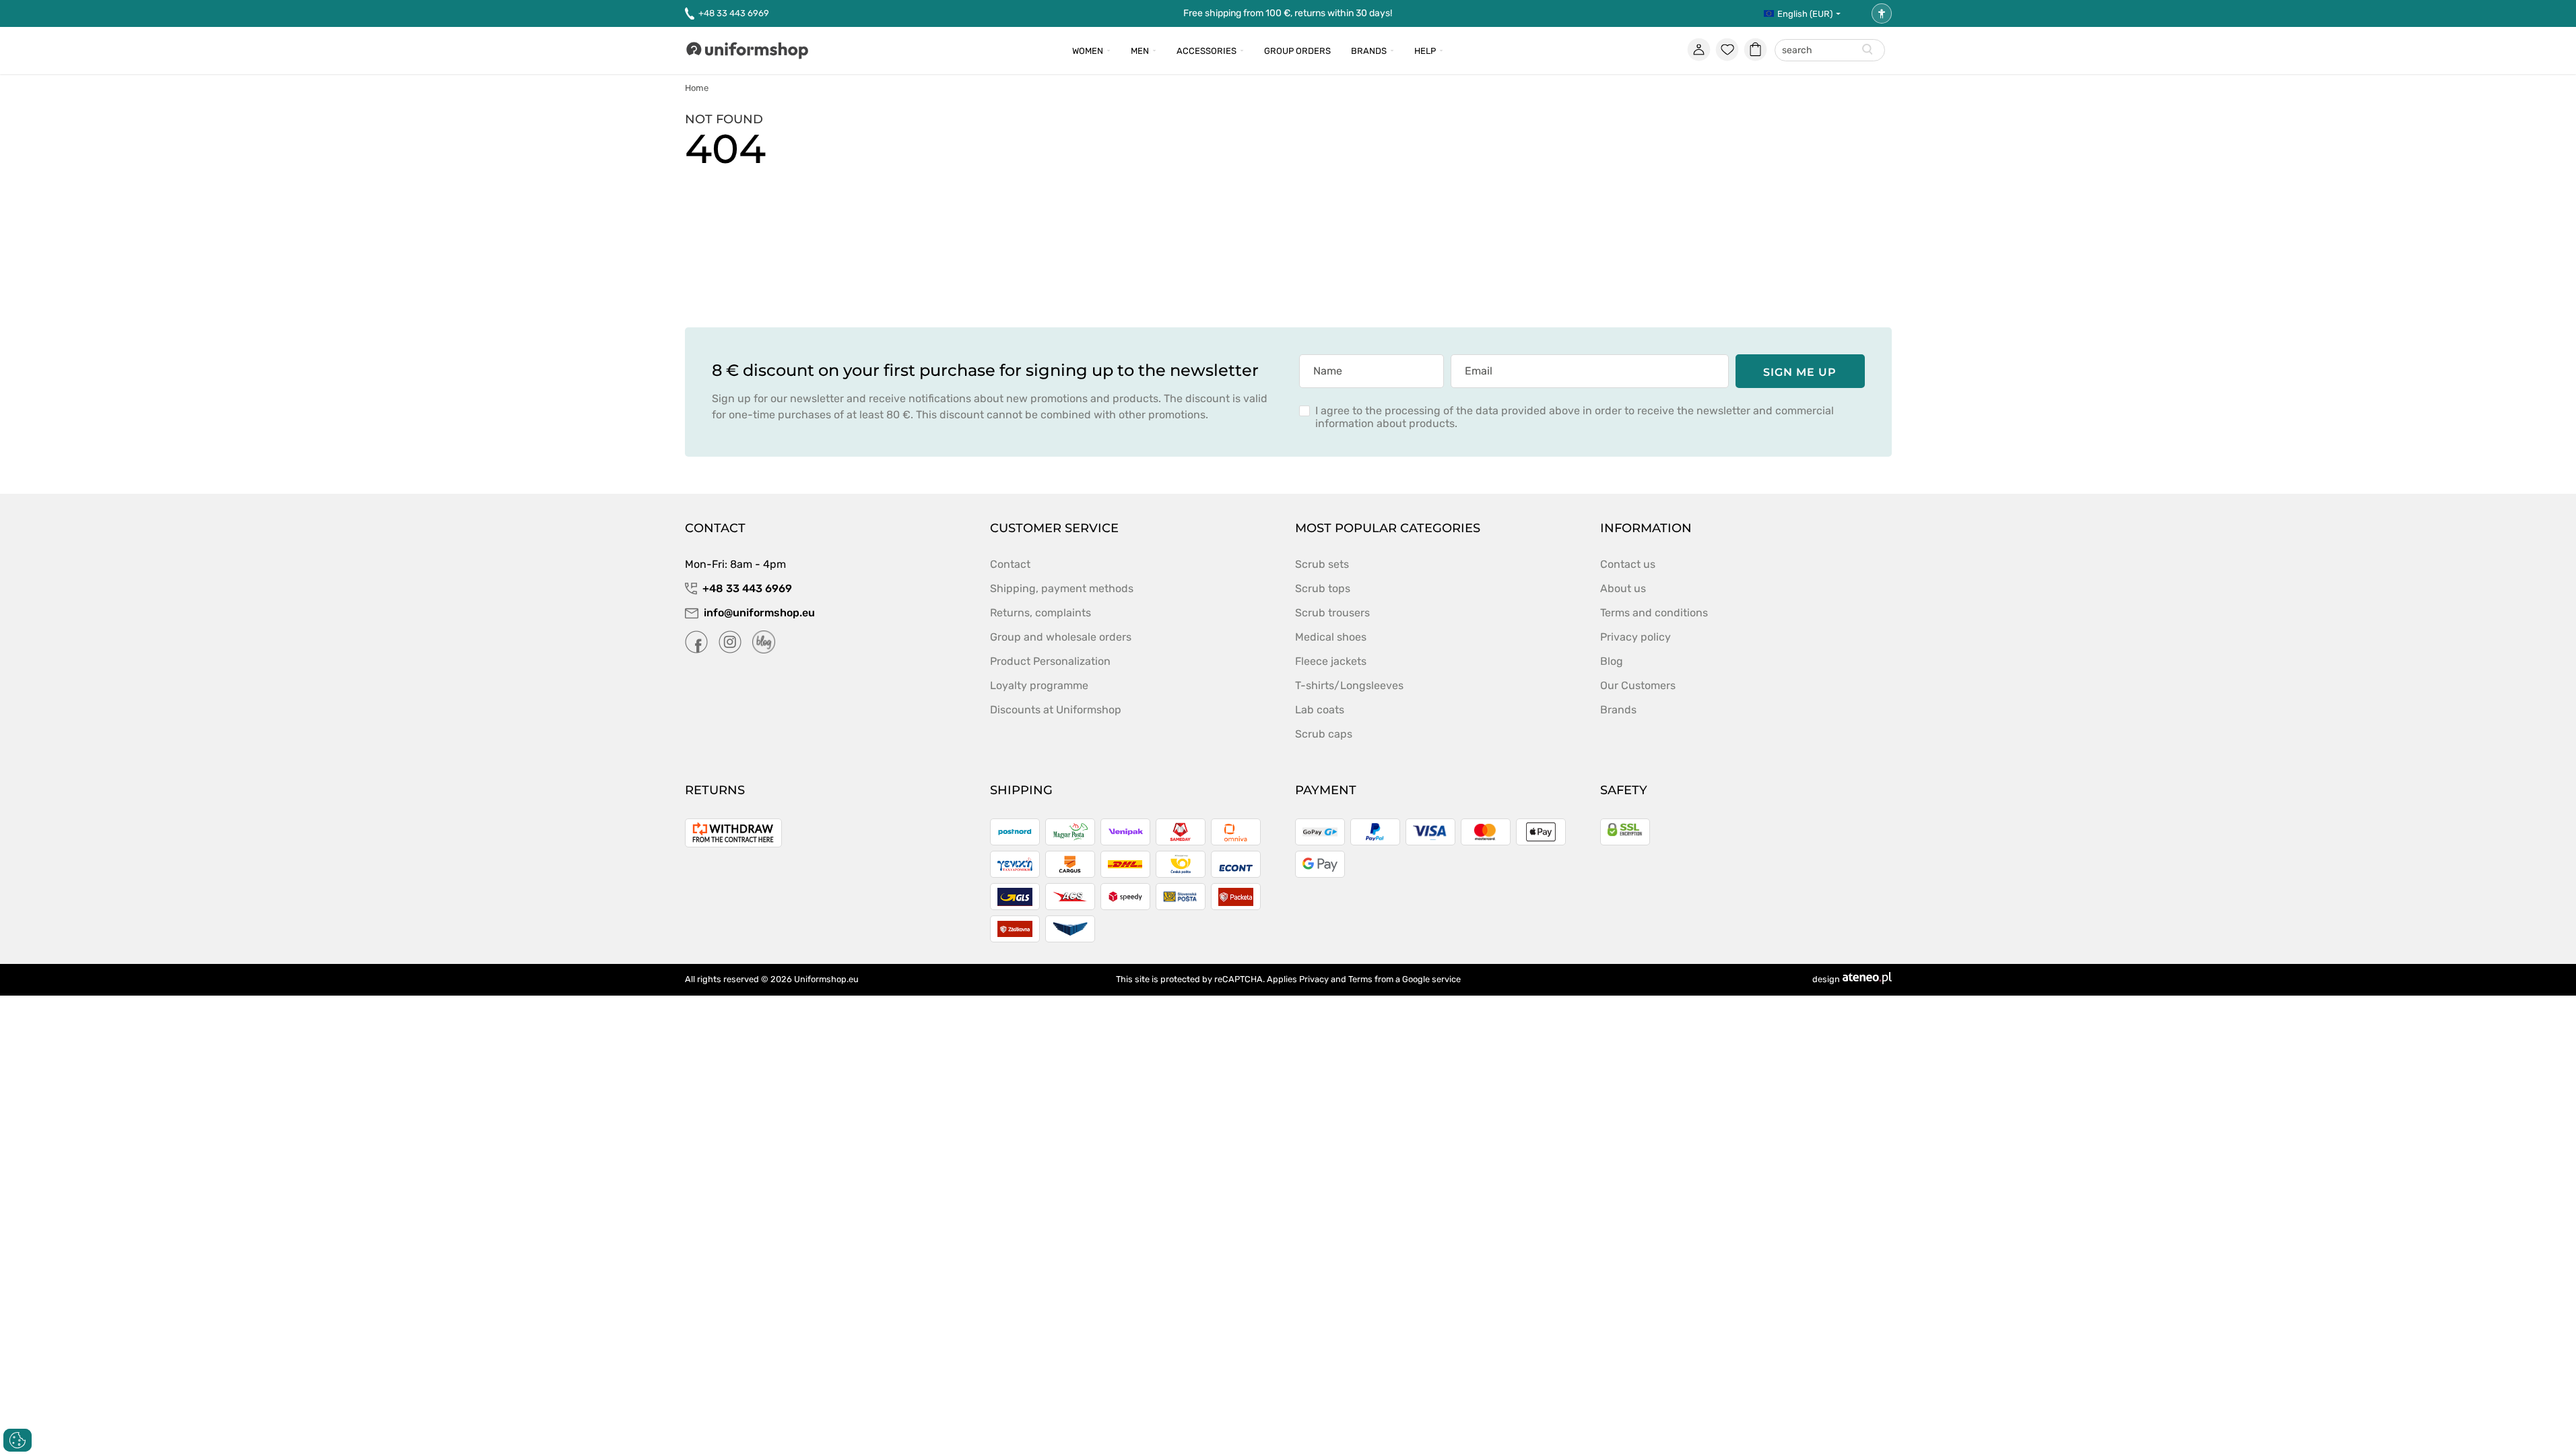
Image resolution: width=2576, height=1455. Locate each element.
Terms (1360, 979)
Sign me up (1800, 372)
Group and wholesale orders (1061, 637)
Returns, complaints (1041, 613)
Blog (1612, 661)
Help (1425, 51)
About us (1623, 588)
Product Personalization (1050, 661)
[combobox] (1830, 51)
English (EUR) (1805, 14)
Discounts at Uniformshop (1056, 710)
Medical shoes (1331, 637)
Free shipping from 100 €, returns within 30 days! (1288, 13)
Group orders (1297, 51)
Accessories (1207, 51)
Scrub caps (1324, 734)
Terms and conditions (1654, 613)
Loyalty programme (1039, 685)
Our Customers (1638, 685)
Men (1140, 51)
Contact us (1628, 564)
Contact (1010, 564)
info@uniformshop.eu (759, 613)
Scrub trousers (1332, 613)
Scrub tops (1323, 588)
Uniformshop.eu (826, 979)
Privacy (1314, 979)
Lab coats (1320, 710)
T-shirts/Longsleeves (1349, 685)
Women (1088, 51)
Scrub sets (1322, 564)
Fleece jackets (1331, 661)
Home (697, 88)
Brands (1369, 51)
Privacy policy (1636, 637)
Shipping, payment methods (1062, 588)
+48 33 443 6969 (734, 13)
